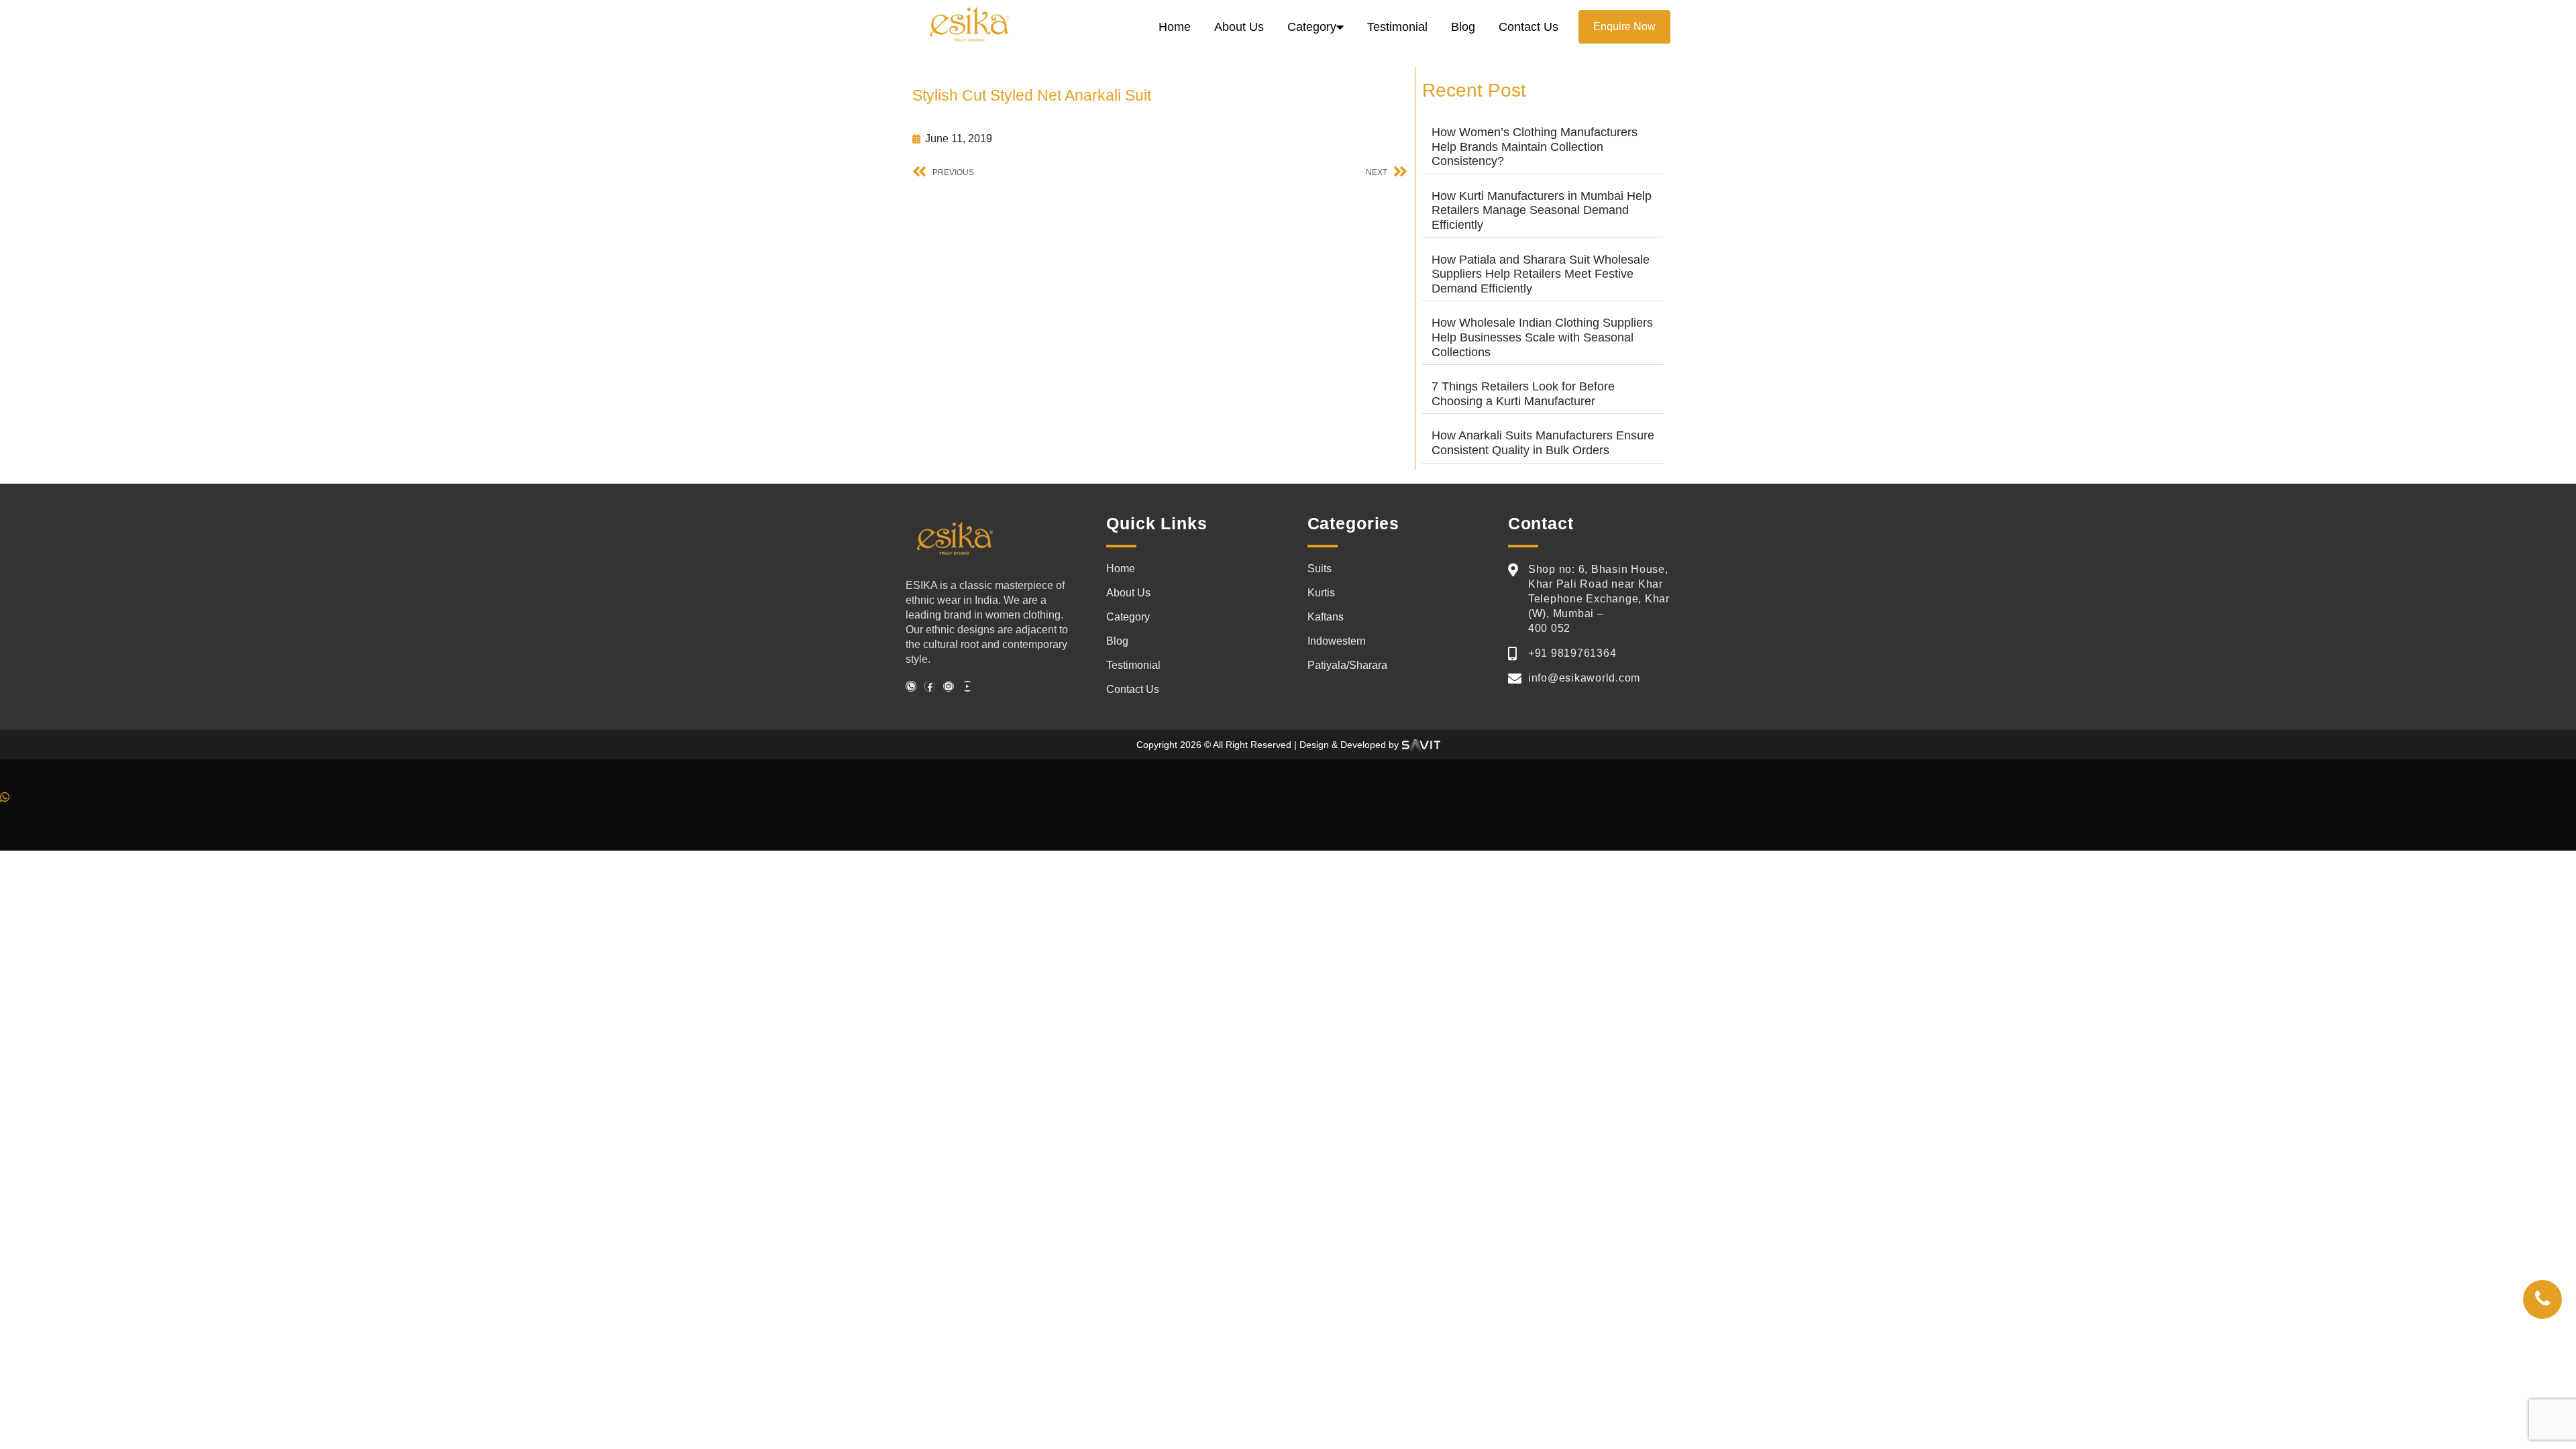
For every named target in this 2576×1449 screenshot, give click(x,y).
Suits (1320, 569)
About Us (1239, 27)
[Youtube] (967, 686)
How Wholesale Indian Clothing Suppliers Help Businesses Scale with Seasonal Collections (1542, 337)
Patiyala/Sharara (1347, 665)
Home (1175, 27)
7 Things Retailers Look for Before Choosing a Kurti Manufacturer (1523, 394)
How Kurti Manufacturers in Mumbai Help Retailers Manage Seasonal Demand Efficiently (1542, 210)
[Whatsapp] (911, 686)
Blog (1463, 27)
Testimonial (1397, 27)
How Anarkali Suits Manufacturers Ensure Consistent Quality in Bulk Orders (1543, 443)
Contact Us (1528, 27)
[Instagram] (949, 686)
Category (1312, 27)
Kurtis (1321, 593)
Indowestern (1337, 641)
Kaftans (1326, 617)
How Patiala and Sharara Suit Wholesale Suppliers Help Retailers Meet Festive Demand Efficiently (1541, 274)
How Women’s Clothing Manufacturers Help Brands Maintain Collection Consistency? (1535, 147)
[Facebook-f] (930, 686)
